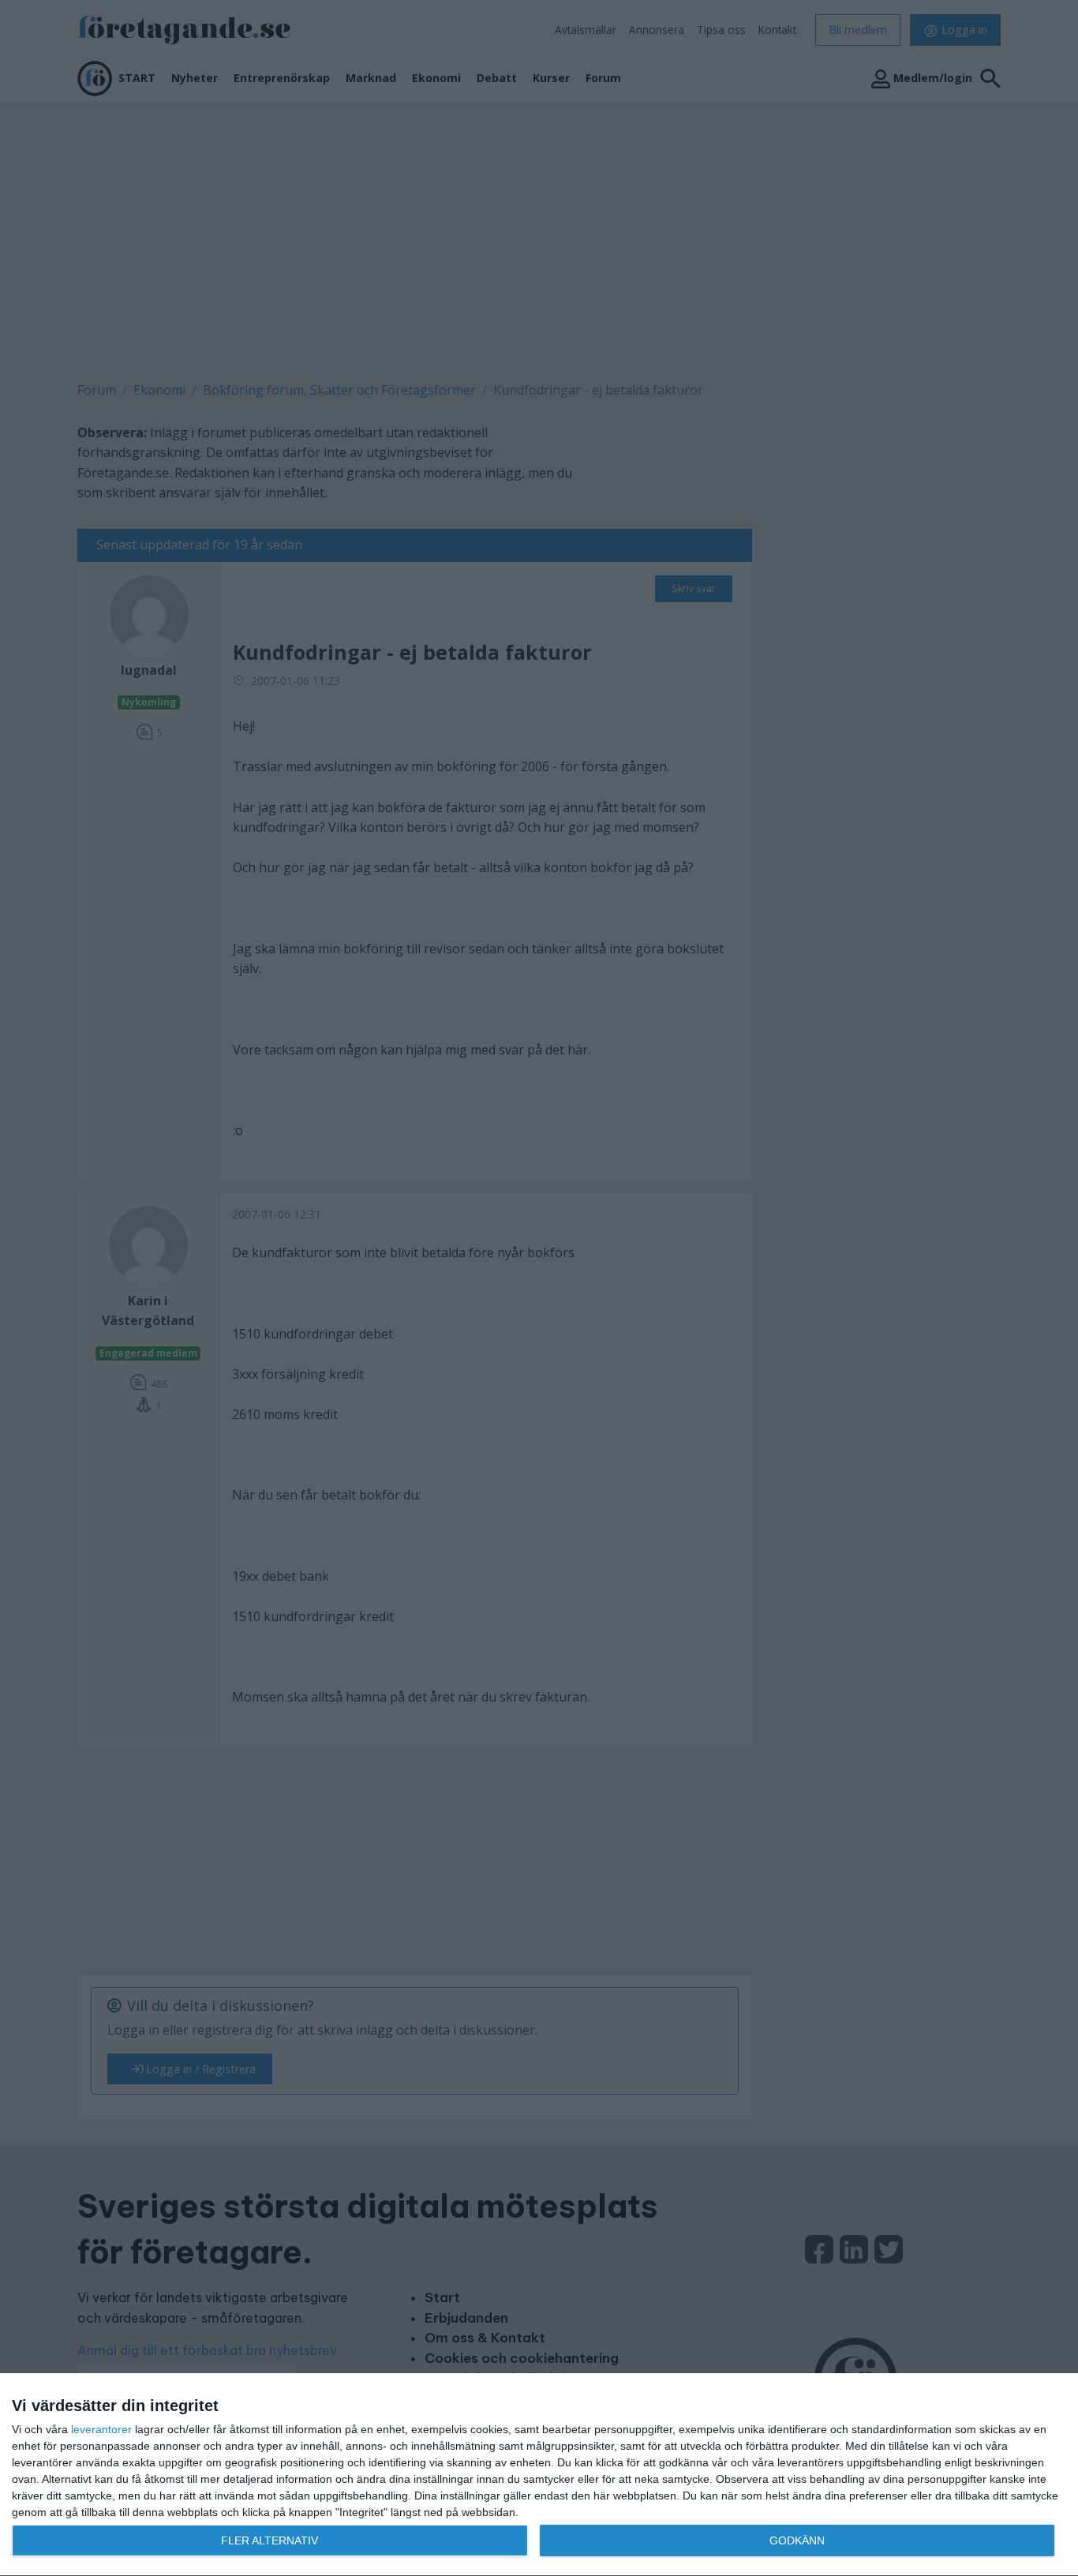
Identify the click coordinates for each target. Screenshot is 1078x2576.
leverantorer (101, 2429)
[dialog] (539, 2475)
